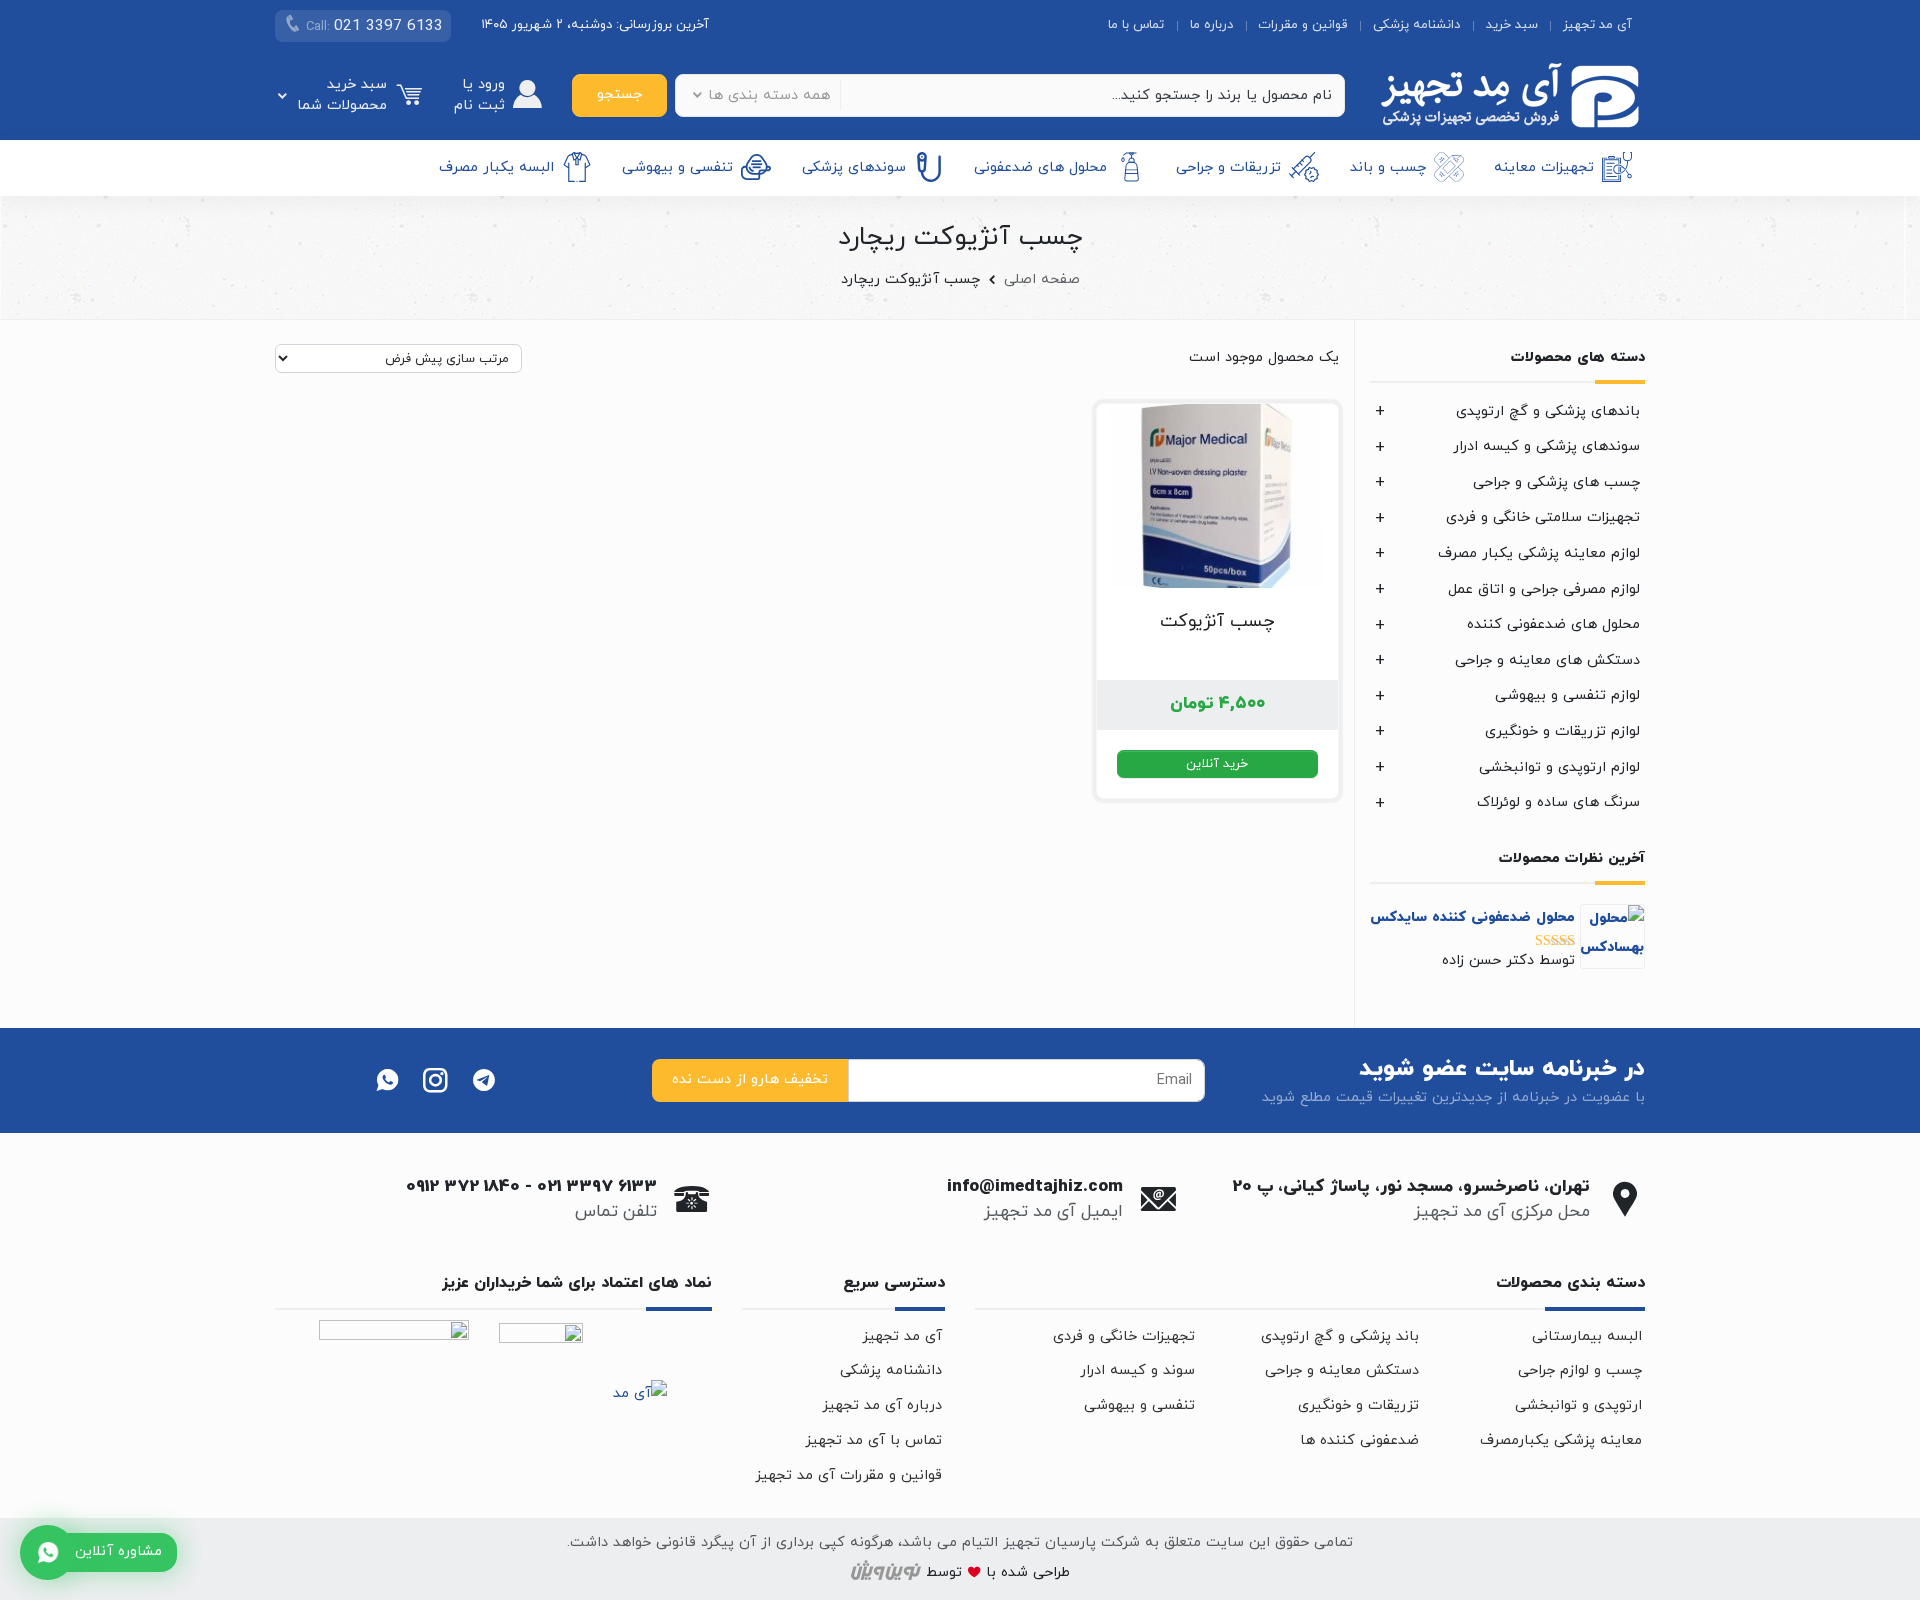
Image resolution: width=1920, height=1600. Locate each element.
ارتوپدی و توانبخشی (1578, 1405)
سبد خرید (1512, 25)
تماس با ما (1136, 25)
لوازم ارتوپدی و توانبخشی (1559, 767)
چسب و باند (1388, 166)
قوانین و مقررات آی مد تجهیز (848, 1475)
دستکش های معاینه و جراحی (1547, 660)
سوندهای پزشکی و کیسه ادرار (1546, 446)
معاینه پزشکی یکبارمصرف (1561, 1440)
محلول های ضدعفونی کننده (1553, 624)
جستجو (619, 94)
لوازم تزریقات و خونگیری (1562, 731)
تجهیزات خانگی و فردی (1124, 1336)
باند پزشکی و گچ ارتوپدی (1340, 1336)
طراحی (1049, 1573)
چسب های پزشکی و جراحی (1556, 482)
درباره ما (1211, 25)
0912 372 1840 (463, 1187)
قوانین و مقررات (1302, 25)
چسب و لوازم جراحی (1580, 1370)
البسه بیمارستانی (1587, 1336)
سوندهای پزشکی (854, 166)
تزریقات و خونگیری (1358, 1405)
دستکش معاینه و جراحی (1342, 1370)
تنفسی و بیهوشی (677, 166)
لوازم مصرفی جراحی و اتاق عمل (1544, 589)
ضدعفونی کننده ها (1359, 1440)
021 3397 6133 (597, 1187)
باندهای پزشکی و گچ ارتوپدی (1548, 411)
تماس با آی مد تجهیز (873, 1440)
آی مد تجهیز (1597, 25)
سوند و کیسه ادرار (1137, 1370)
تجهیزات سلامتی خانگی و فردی (1543, 517)
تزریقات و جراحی (1228, 166)
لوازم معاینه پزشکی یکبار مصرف (1539, 553)
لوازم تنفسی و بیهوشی (1567, 695)
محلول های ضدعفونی (1040, 166)
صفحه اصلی (1042, 279)
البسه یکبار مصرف (496, 166)
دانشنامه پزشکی (1416, 25)
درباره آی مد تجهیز (882, 1405)
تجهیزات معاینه (1544, 166)
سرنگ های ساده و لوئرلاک (1558, 802)
